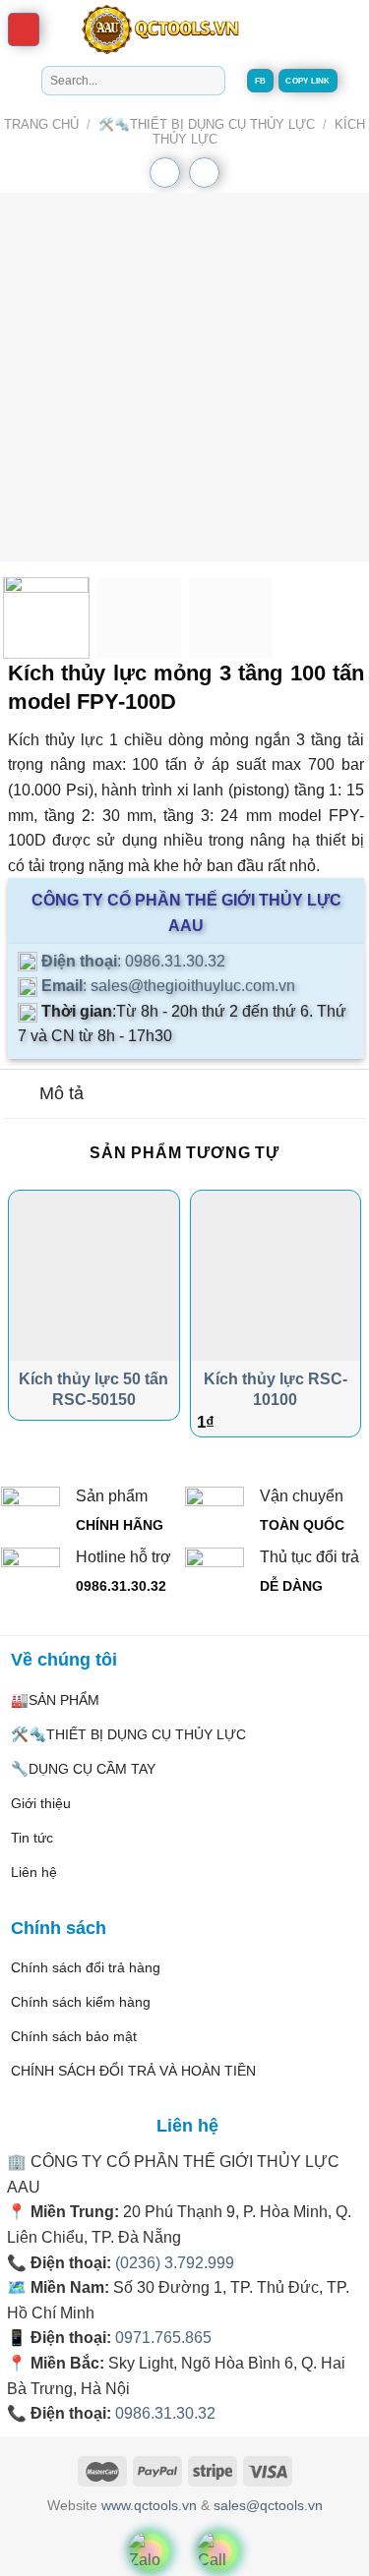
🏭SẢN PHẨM (55, 1700)
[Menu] (24, 30)
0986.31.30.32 (165, 2413)
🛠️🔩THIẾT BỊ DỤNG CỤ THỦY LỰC (207, 124)
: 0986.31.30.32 (131, 961)
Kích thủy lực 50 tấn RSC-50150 (93, 1389)
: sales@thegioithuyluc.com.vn (166, 986)
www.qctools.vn (149, 2505)
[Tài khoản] (345, 29)
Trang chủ (41, 124)
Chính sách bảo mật (74, 2036)
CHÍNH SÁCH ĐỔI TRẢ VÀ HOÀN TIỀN (133, 2071)
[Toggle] (19, 1096)
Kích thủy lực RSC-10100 (276, 1389)
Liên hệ (34, 1872)
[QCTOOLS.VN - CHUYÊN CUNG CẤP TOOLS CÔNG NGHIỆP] (159, 29)
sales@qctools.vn (268, 2505)
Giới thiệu (41, 1803)
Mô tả (61, 1093)
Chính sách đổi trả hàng (86, 1967)
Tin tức (32, 1838)
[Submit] (206, 81)
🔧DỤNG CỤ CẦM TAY (83, 1769)
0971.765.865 (163, 2338)
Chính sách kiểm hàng (81, 2002)
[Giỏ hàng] (296, 29)
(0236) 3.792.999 (175, 2263)
